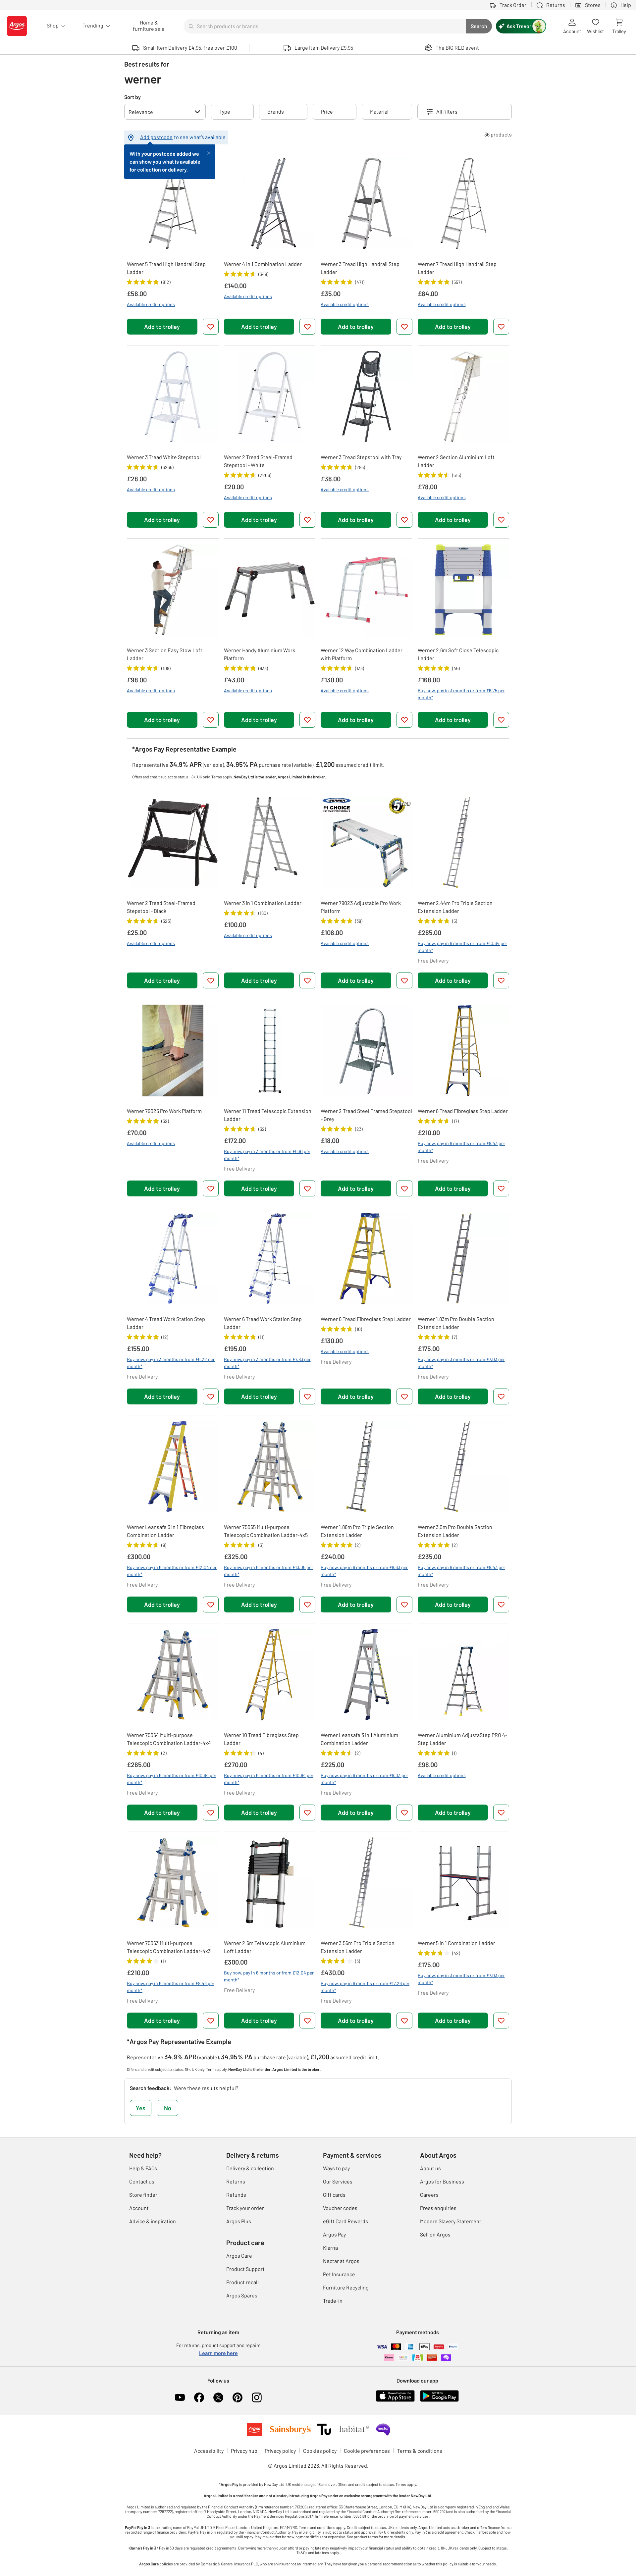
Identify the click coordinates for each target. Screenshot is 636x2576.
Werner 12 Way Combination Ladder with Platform (362, 654)
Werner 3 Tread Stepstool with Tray (361, 457)
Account (139, 2208)
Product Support (245, 2269)
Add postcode (156, 137)
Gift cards (334, 2195)
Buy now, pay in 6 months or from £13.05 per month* (268, 1571)
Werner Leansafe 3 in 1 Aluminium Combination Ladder (359, 1739)
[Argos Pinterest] (238, 2397)
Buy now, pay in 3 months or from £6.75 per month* (461, 694)
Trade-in (333, 2301)
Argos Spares (242, 2295)
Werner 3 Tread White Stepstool (164, 457)
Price (327, 111)
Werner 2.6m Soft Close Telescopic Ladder (458, 654)
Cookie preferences (367, 2451)
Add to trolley (162, 327)
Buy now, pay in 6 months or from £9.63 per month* (364, 1571)
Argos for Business (442, 2181)
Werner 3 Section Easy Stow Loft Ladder (165, 654)
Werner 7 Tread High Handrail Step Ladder (457, 268)
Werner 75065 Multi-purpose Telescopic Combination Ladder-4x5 (266, 1531)
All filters (447, 111)
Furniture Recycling (346, 2287)
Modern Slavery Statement (451, 2221)
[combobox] (325, 26)
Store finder (143, 2195)
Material (379, 111)
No (168, 2108)
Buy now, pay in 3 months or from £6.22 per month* (171, 1363)
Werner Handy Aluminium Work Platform (260, 654)
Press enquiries (438, 2208)
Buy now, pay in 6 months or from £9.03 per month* (364, 1779)
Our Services (338, 2181)
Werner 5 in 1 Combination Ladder (456, 1943)
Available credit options (151, 304)
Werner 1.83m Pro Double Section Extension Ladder (456, 1323)
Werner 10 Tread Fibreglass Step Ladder (261, 1739)
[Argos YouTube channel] (180, 2397)
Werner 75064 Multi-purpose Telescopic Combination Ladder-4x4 (169, 1739)
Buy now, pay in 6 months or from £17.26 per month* (365, 1987)
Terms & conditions (420, 2451)
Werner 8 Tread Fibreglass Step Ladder (463, 1111)
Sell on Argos (435, 2234)
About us (430, 2168)
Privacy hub (244, 2451)
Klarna (330, 2248)
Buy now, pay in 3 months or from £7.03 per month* (461, 1363)
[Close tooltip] (209, 152)
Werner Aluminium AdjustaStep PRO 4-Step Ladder (462, 1739)
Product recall (242, 2282)
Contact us (142, 2181)
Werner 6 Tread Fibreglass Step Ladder (366, 1319)
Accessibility (209, 2451)
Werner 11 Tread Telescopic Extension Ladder (268, 1115)
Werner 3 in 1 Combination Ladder (263, 903)
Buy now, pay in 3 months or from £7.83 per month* (267, 1363)
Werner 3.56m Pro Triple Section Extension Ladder (358, 1947)
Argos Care (239, 2256)
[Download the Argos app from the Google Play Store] (439, 2395)
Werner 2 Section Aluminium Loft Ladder (456, 461)
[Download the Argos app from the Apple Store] (395, 2395)
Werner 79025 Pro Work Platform (164, 1111)
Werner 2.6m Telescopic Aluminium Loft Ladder (265, 1947)
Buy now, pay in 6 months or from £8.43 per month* (461, 1147)
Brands (276, 111)
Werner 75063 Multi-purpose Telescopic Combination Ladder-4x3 (169, 1947)
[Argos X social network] (218, 2397)
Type (225, 111)
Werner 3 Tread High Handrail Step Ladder (360, 268)
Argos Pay (334, 2234)
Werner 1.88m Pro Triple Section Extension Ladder (357, 1531)
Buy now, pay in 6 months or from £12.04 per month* (172, 1571)
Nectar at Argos (341, 2261)
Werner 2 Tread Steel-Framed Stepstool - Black (161, 907)
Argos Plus (239, 2221)
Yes (141, 2108)
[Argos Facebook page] (199, 2397)
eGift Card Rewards (345, 2221)
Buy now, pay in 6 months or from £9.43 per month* (461, 1571)
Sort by (132, 97)
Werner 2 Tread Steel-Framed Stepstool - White (258, 461)
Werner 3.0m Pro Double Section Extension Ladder (455, 1531)
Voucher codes (340, 2208)
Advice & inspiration (153, 2221)
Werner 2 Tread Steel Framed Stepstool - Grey (366, 1115)
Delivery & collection (250, 2168)
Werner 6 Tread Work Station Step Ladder (263, 1323)
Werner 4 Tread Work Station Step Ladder (166, 1323)
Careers (429, 2195)
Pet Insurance (339, 2274)
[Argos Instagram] (257, 2397)
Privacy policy (280, 2451)
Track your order (245, 2208)
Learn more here (218, 2353)
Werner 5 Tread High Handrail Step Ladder (166, 268)
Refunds (236, 2195)
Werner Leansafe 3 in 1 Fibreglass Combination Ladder (165, 1531)
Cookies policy (320, 2451)
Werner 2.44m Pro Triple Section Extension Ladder (455, 907)
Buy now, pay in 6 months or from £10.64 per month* (462, 947)
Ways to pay (336, 2168)
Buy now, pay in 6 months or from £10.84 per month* (269, 1779)
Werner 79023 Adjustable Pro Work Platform (361, 907)
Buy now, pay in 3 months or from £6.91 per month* (267, 1155)
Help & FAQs (143, 2168)
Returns (236, 2181)
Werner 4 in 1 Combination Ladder (263, 264)
